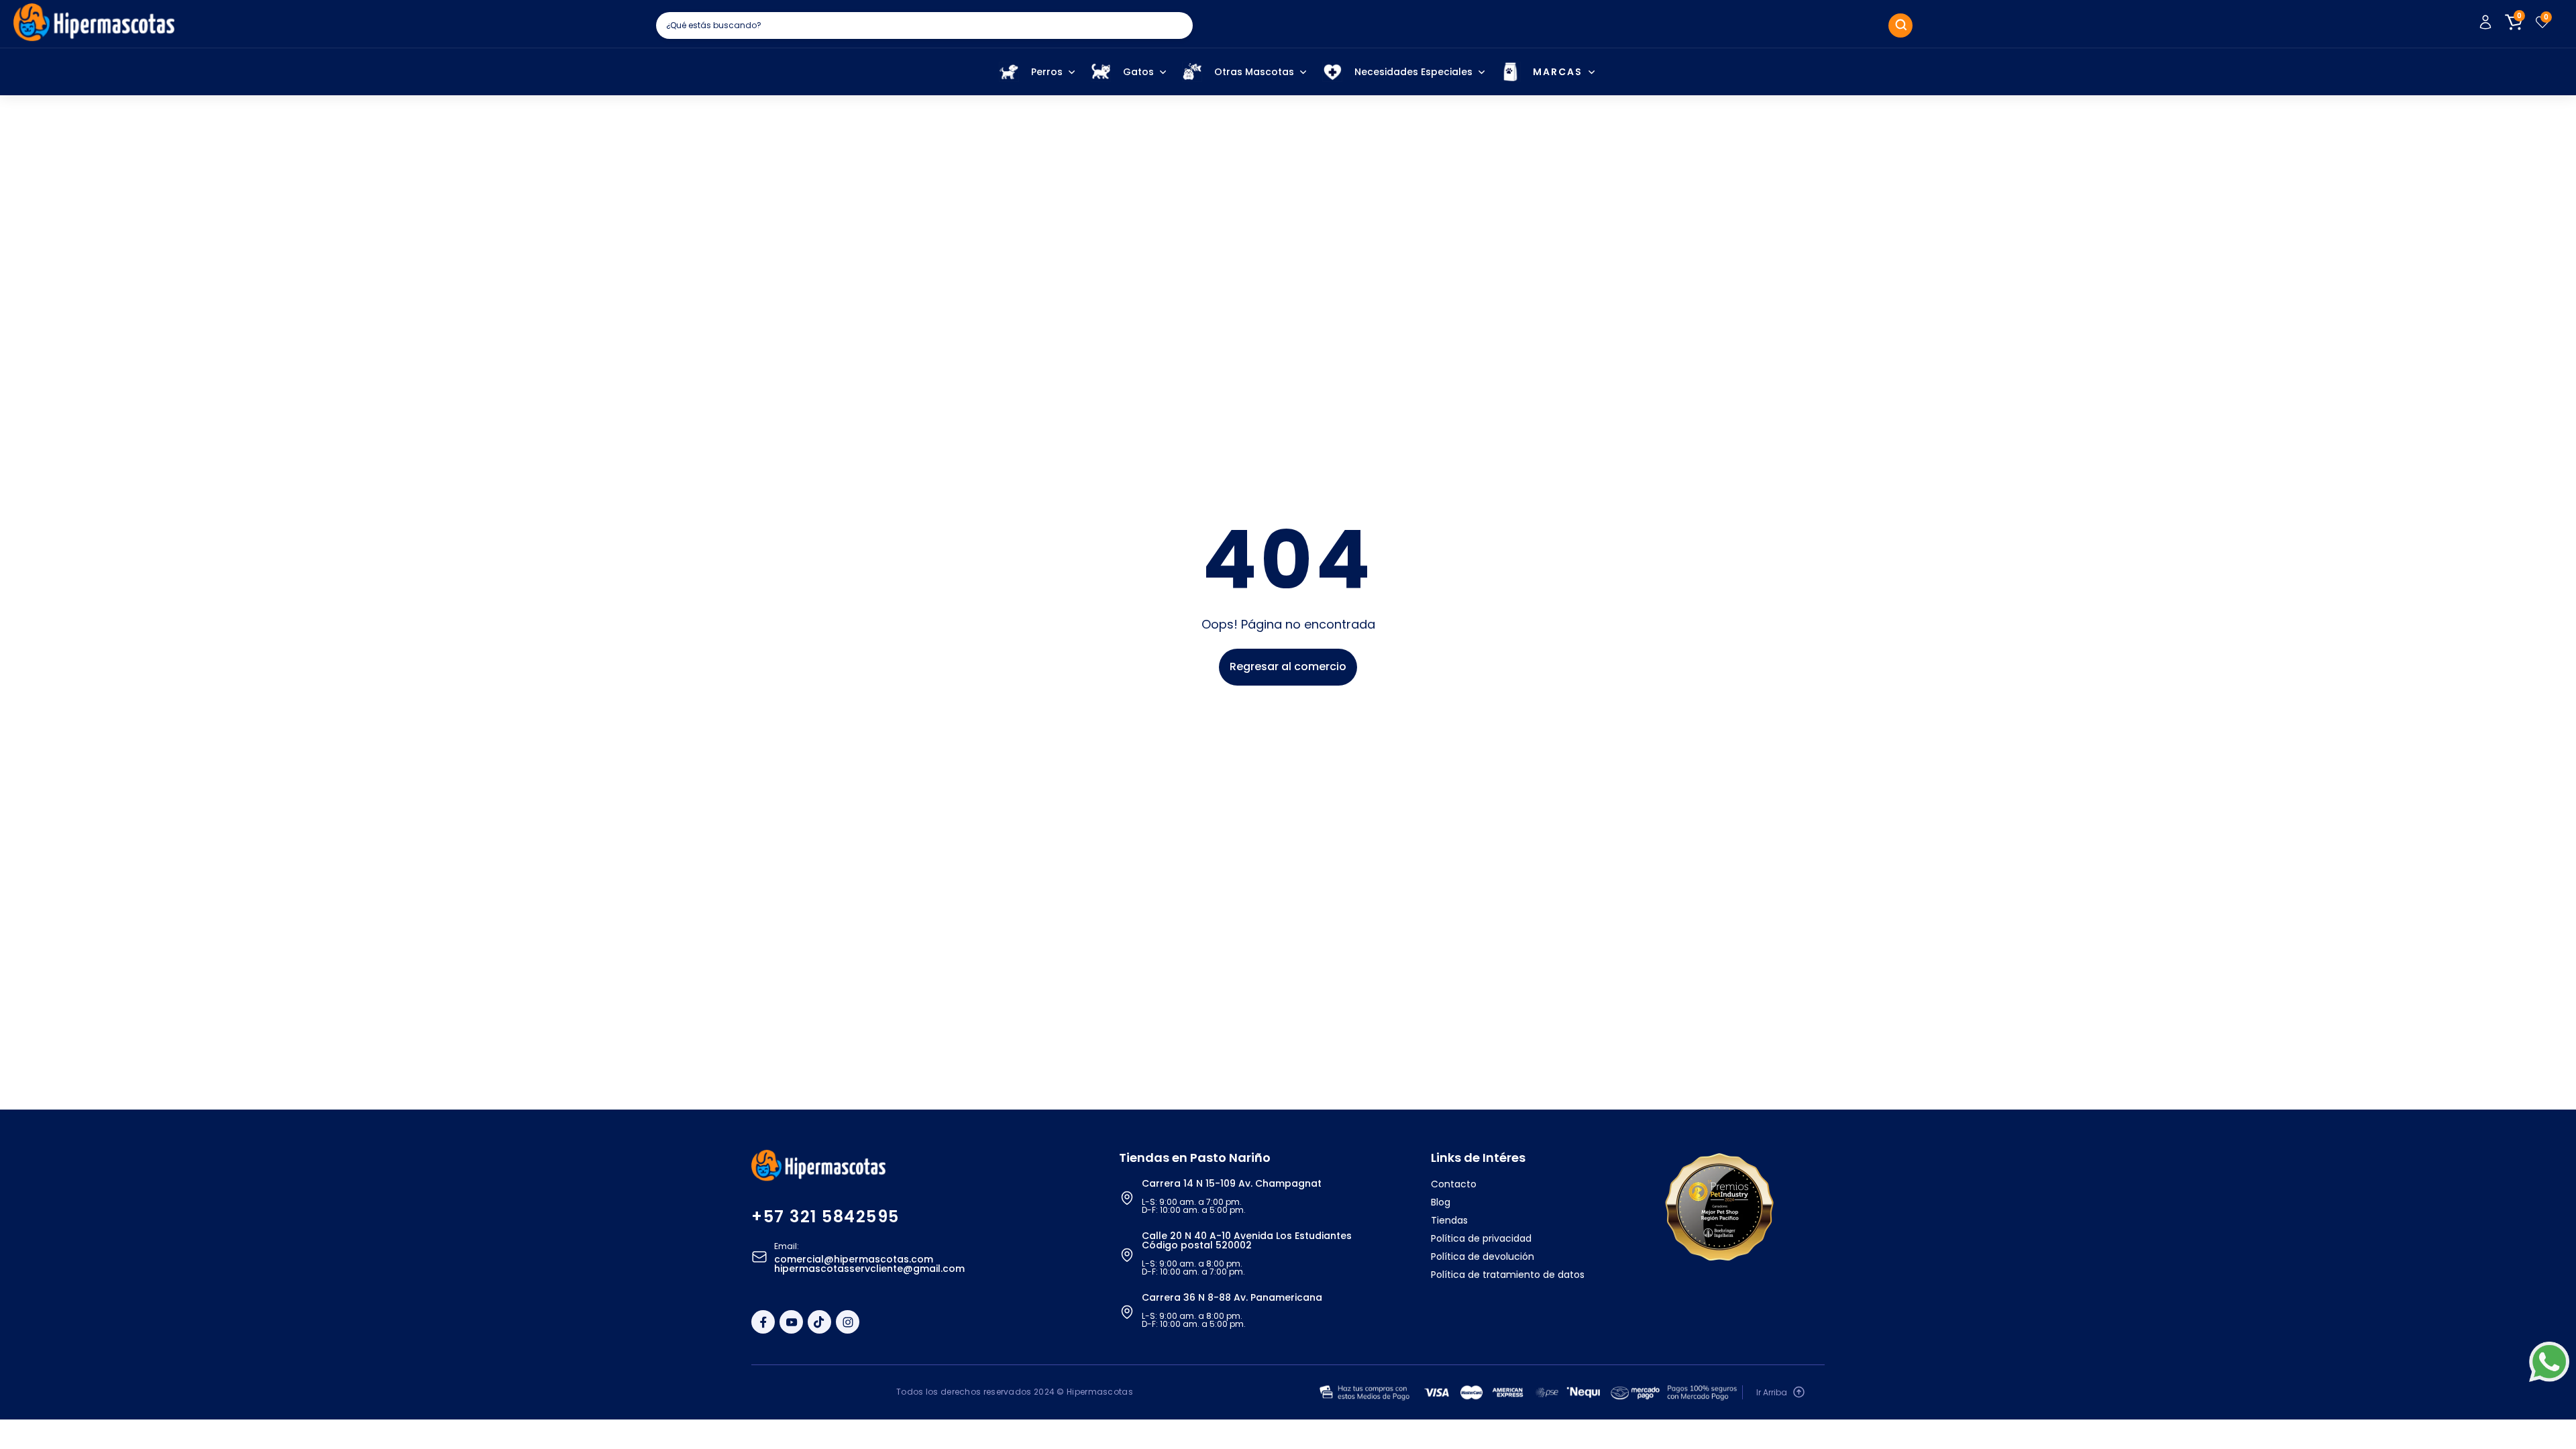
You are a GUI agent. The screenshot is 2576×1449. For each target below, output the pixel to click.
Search (1900, 25)
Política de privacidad (1481, 1238)
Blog (1441, 1202)
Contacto (1454, 1184)
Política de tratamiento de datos (1508, 1275)
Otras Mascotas (1254, 72)
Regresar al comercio (1288, 666)
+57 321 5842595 (825, 1217)
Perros (1047, 72)
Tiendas (1449, 1220)
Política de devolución (1483, 1256)
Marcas (1558, 72)
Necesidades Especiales (1413, 72)
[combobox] (924, 25)
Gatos (1138, 72)
